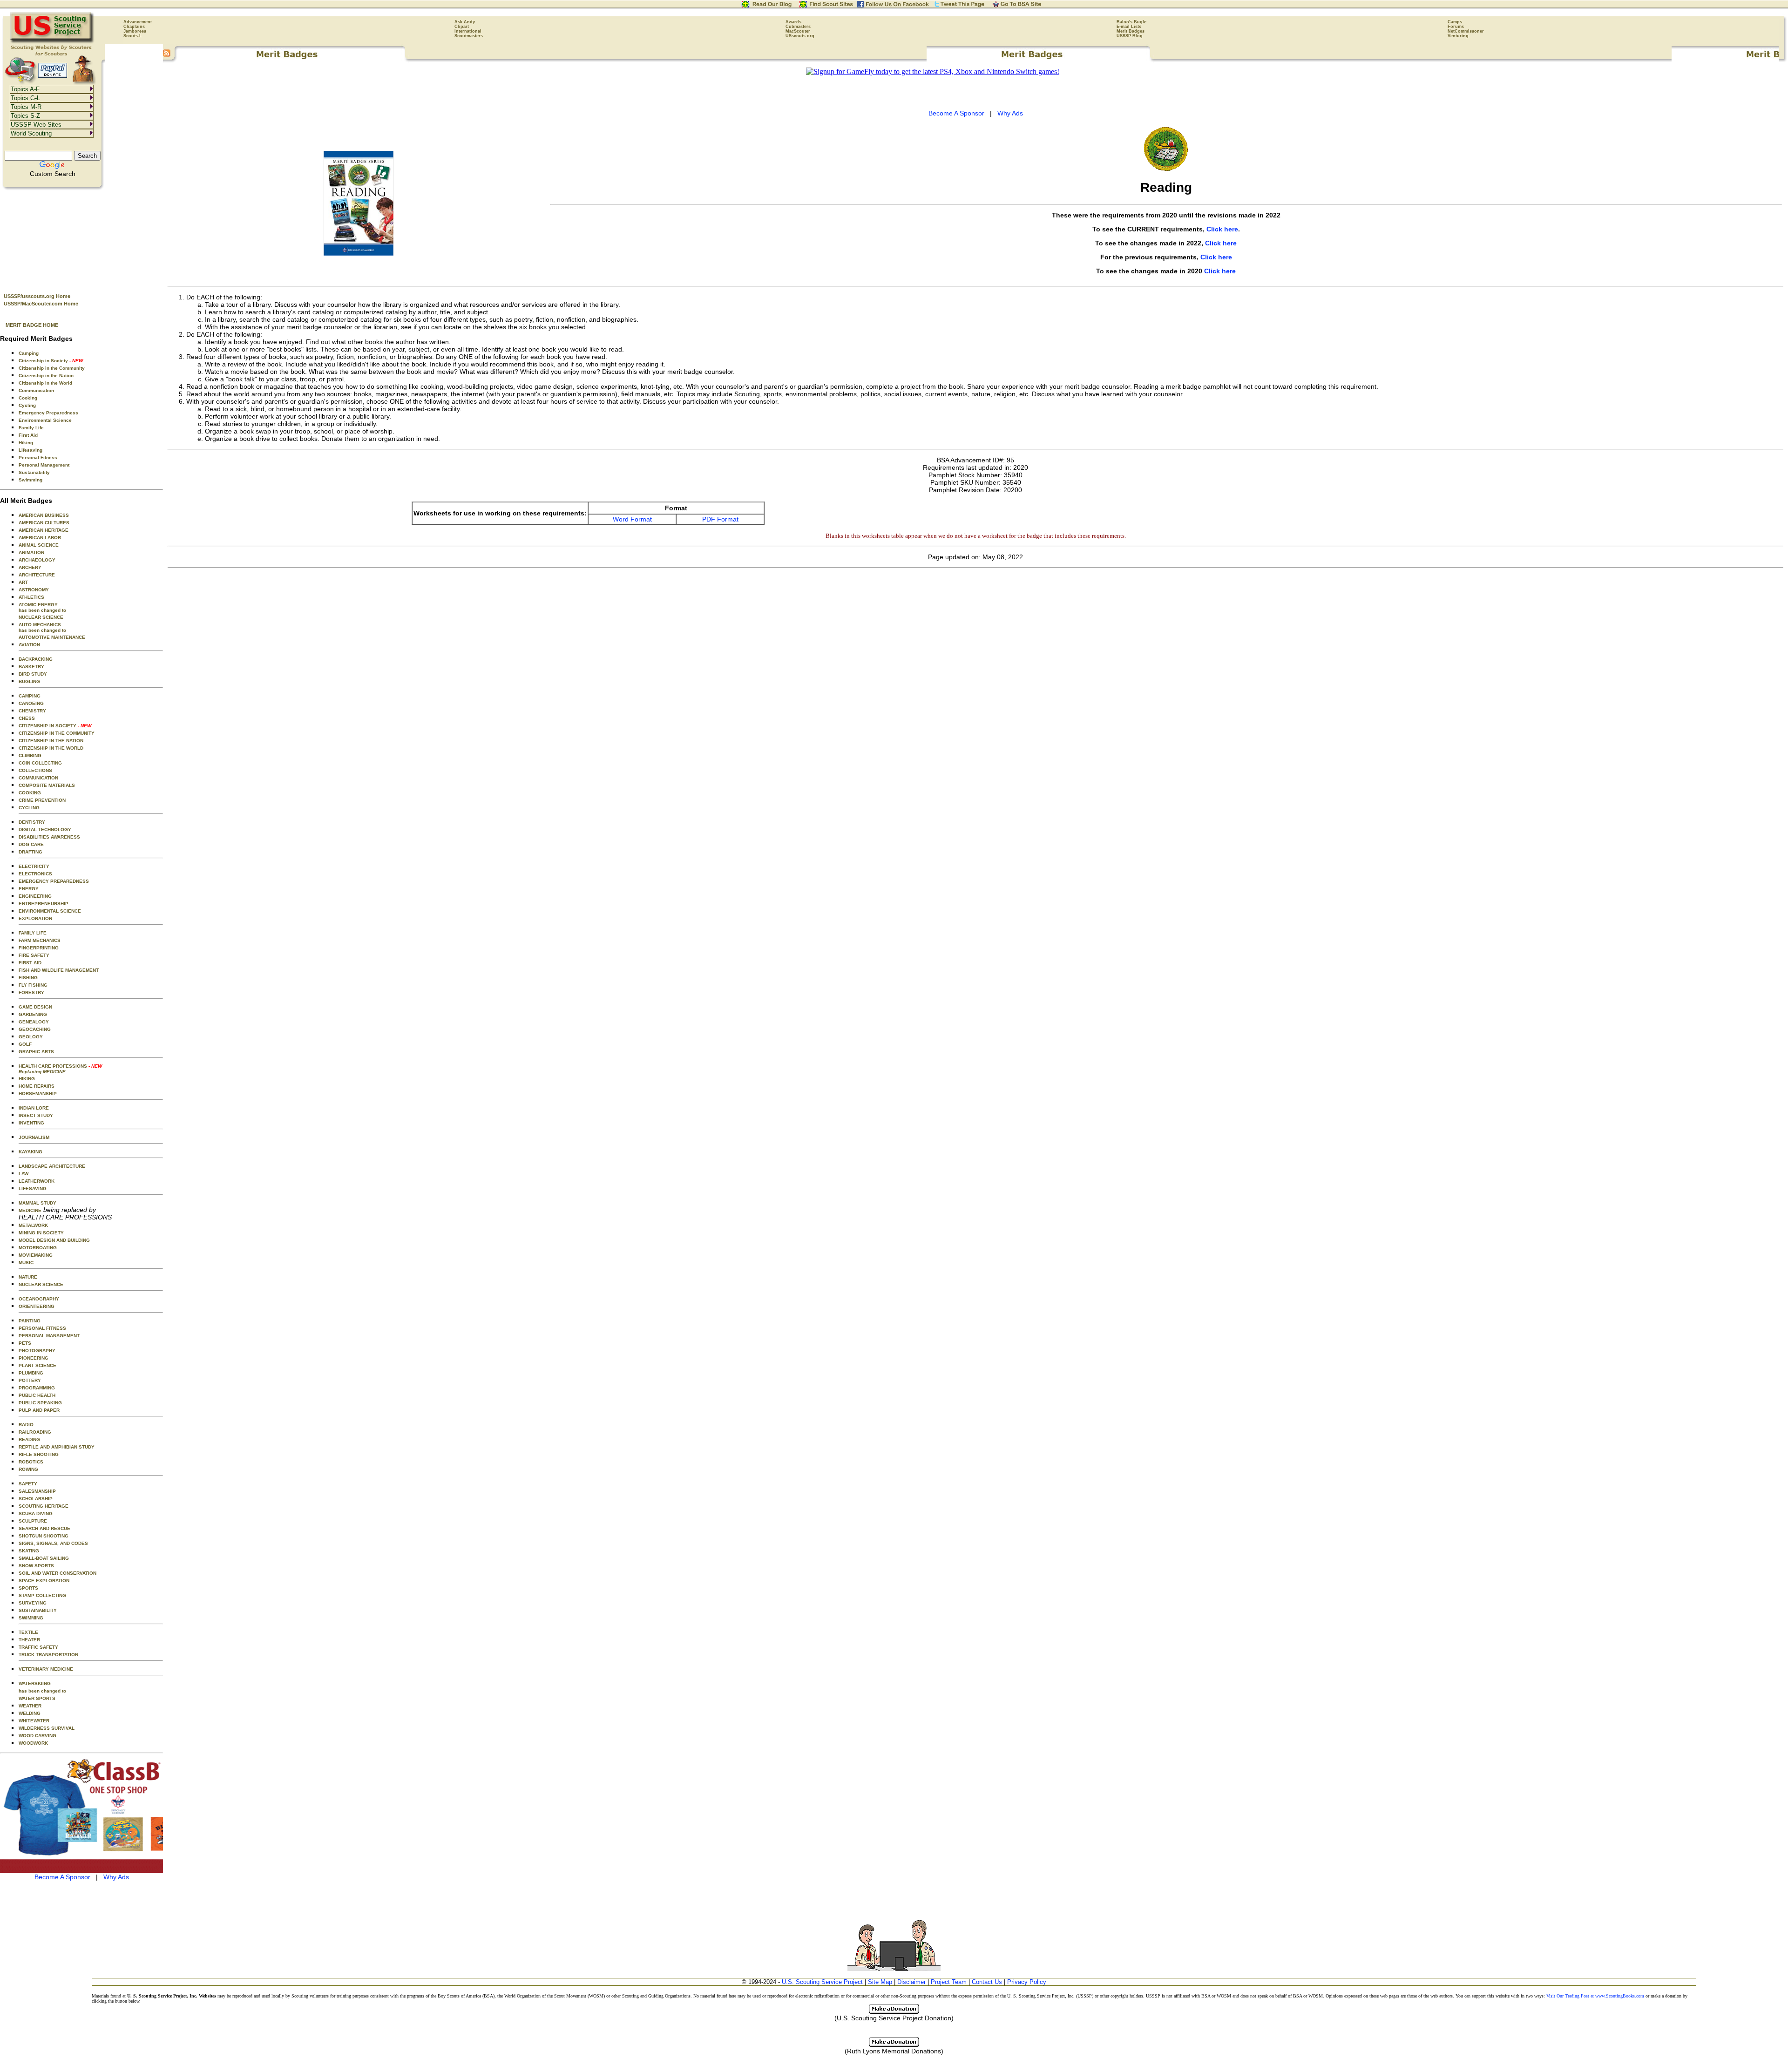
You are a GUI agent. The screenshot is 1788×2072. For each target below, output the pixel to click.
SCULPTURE (33, 1521)
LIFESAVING (33, 1188)
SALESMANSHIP (37, 1491)
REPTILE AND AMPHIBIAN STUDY (57, 1447)
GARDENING (33, 1014)
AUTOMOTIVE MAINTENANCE (52, 637)
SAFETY (28, 1484)
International (468, 31)
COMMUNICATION (38, 778)
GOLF (25, 1044)
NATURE (28, 1277)
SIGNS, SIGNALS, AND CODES (53, 1543)
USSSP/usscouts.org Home (37, 296)
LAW (24, 1174)
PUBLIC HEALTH (37, 1395)
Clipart (462, 27)
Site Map (880, 1982)
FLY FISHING (33, 985)
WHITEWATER (34, 1721)
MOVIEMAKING (36, 1255)
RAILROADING (35, 1432)
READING (29, 1439)
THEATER (29, 1640)
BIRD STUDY (33, 674)
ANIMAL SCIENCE (39, 545)
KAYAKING (30, 1152)
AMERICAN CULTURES (44, 523)
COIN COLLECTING (40, 763)
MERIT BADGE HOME (32, 325)
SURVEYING (33, 1603)
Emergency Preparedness (48, 413)
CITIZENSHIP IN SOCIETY (55, 726)
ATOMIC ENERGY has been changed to (42, 607)
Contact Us (987, 1982)
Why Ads (116, 1877)
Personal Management (44, 465)
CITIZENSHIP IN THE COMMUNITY (57, 733)
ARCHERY (30, 567)
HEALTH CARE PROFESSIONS (60, 1069)
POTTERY (30, 1380)
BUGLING (29, 681)
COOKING (30, 793)
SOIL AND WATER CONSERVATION (58, 1573)
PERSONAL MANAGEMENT (49, 1336)
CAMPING (30, 696)
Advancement (138, 22)
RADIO (26, 1425)
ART (23, 582)
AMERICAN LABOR (40, 538)
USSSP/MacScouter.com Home (41, 304)
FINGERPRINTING (39, 948)
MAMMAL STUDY (37, 1203)
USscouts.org (800, 36)
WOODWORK (33, 1743)
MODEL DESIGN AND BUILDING (54, 1240)
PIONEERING (34, 1358)
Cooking (28, 398)
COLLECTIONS (35, 770)
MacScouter (798, 31)
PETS (25, 1343)
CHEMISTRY (32, 711)
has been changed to (42, 1691)
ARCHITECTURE (37, 575)
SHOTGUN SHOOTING (44, 1536)
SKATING (29, 1551)
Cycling (27, 405)
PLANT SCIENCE (37, 1365)
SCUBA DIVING (36, 1513)
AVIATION (29, 645)
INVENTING (31, 1123)
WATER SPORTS (37, 1698)
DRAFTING (30, 852)
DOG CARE (31, 844)
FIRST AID (30, 963)
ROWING (28, 1469)
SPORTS (28, 1588)
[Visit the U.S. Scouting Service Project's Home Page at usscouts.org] (52, 42)
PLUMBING (31, 1373)
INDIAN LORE (34, 1108)
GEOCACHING (35, 1029)
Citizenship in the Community (52, 368)
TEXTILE (28, 1632)
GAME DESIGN (35, 1007)
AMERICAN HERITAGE (44, 530)
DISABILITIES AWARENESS (49, 837)
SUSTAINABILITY (38, 1610)
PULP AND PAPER (39, 1410)
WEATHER (30, 1706)
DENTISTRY (32, 822)
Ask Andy (465, 22)
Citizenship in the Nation (46, 376)
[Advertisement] (81, 238)
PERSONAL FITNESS (42, 1328)
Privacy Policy (1027, 1982)
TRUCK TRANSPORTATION (48, 1655)
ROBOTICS (31, 1462)
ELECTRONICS (35, 874)
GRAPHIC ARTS (36, 1052)
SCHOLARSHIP (36, 1499)
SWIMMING (31, 1618)
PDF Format (720, 519)
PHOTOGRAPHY (37, 1351)
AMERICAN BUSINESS (44, 515)
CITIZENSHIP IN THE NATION (51, 741)
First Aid (28, 435)
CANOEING (31, 703)
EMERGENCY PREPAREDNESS (54, 881)
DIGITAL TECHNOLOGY (45, 829)
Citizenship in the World (45, 383)
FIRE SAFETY (34, 955)
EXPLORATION (35, 918)
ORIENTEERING (37, 1306)
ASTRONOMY (34, 590)
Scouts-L (133, 36)
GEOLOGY (31, 1037)
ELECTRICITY (34, 866)
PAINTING (30, 1321)
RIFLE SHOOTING (39, 1454)
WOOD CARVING (37, 1736)
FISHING (28, 978)
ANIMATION (31, 552)
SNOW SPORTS (36, 1566)
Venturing (1458, 36)
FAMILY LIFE (33, 933)
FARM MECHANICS (40, 940)
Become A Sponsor (62, 1877)
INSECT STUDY (36, 1115)
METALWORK (33, 1225)
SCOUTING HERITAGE (44, 1506)
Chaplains (134, 27)
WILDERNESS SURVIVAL (47, 1728)
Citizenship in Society (51, 361)
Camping (29, 353)
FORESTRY (31, 992)
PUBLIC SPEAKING (40, 1403)
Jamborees (135, 31)
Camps (1455, 22)
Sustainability (34, 472)
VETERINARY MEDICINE (46, 1669)
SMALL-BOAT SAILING (44, 1558)
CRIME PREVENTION (42, 800)
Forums (1456, 27)
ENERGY (29, 889)
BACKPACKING (36, 659)
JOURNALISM (34, 1137)
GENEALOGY (34, 1022)
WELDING (30, 1713)
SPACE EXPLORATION (44, 1581)
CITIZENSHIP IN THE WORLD (51, 748)
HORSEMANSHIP (38, 1094)
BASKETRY (31, 667)
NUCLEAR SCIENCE (41, 617)
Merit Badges (1131, 31)
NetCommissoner (1466, 31)
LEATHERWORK (37, 1181)
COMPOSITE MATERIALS (47, 785)
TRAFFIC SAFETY (38, 1647)
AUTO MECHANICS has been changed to (42, 627)
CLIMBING (30, 755)
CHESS (27, 718)
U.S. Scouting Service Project (822, 1982)
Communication (36, 390)
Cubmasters (798, 27)
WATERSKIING (35, 1683)
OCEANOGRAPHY (39, 1299)
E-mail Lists (1129, 27)
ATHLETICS (31, 597)
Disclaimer (911, 1982)
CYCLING (29, 808)
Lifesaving (30, 450)
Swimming (30, 480)
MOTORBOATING (38, 1248)
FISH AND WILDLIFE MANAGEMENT (59, 970)
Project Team (949, 1982)
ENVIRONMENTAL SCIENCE (50, 911)
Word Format (632, 519)
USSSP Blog (1130, 36)
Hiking (26, 443)
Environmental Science (45, 420)
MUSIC (26, 1263)
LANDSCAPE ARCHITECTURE (52, 1166)
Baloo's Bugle (1131, 22)
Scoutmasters (469, 36)
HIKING (27, 1079)
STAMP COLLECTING (42, 1595)
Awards (793, 22)
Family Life (31, 428)
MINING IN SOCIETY (41, 1233)
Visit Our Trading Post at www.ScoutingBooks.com (1595, 1996)
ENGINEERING (35, 896)
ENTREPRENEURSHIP (44, 904)
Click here (1222, 229)
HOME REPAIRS (37, 1086)
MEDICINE (30, 1210)
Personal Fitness (38, 457)
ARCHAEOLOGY (37, 560)
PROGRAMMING (37, 1388)
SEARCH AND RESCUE (44, 1528)
